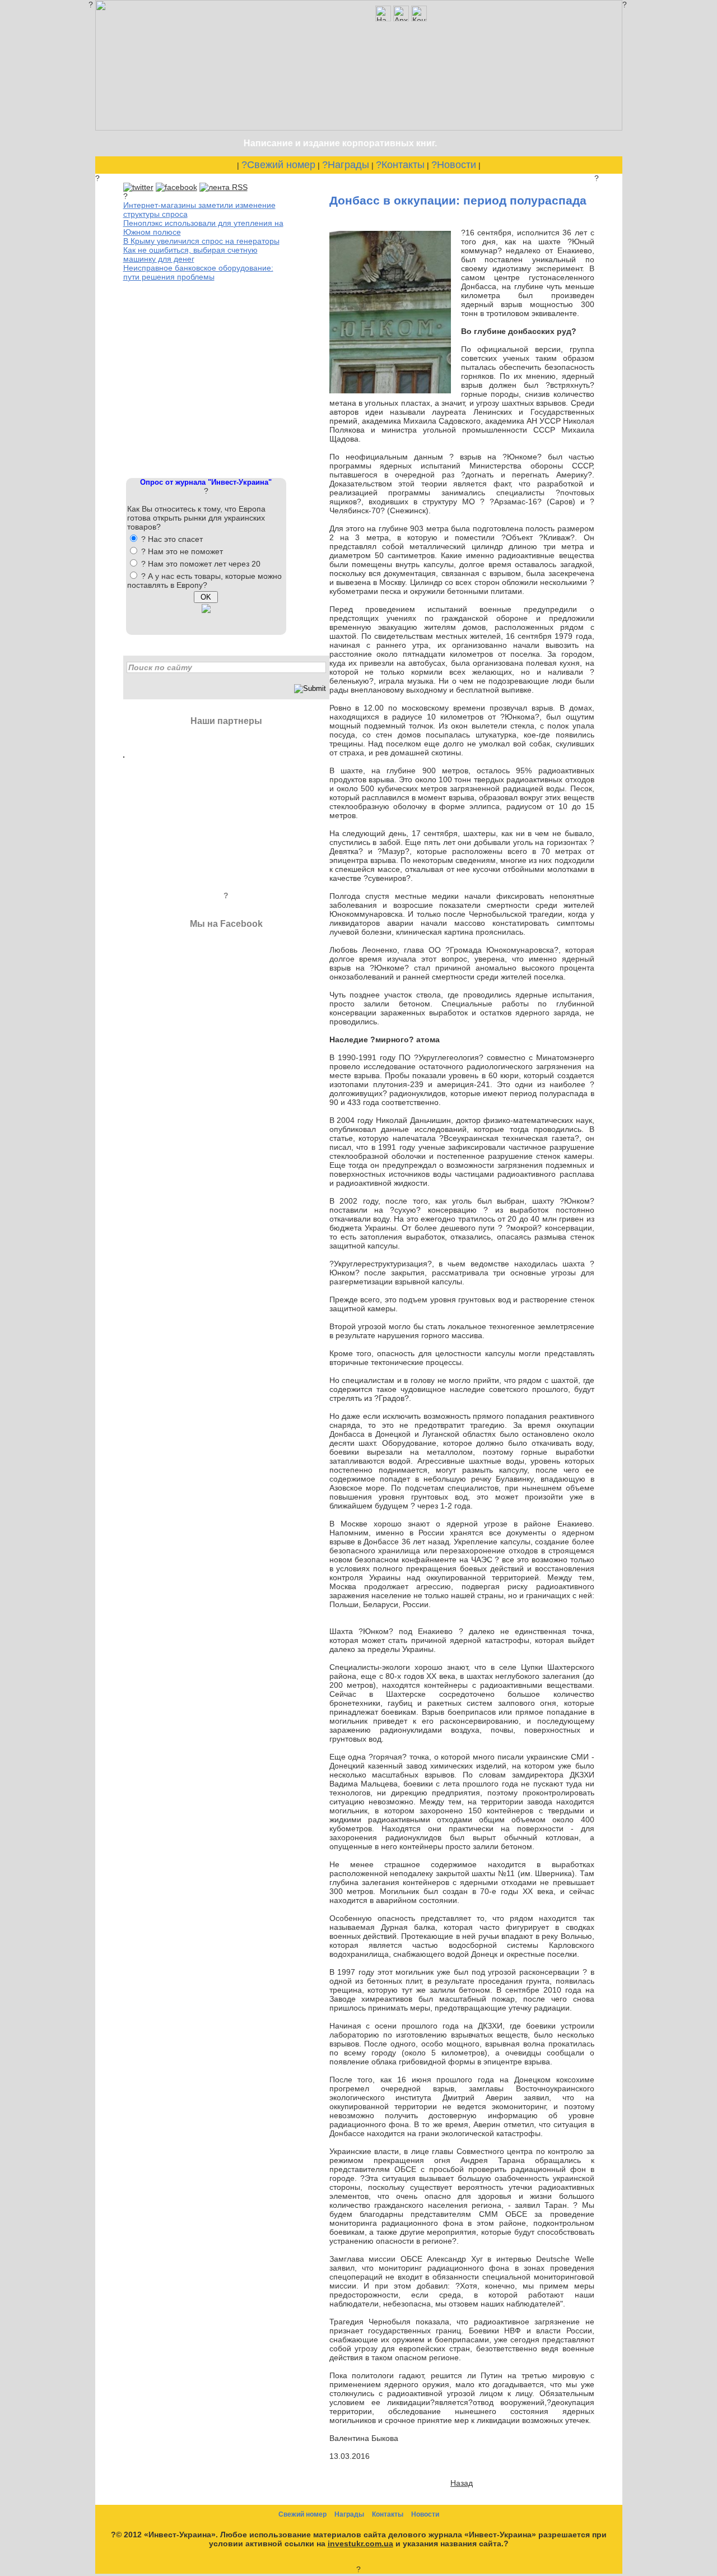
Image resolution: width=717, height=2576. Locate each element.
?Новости (454, 165)
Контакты (388, 2514)
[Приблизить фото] (390, 391)
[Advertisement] (207, 378)
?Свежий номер (278, 165)
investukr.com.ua (360, 2543)
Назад (462, 2483)
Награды (349, 2514)
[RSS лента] (224, 187)
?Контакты (400, 165)
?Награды (346, 165)
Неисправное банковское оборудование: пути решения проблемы (198, 272)
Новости (425, 2514)
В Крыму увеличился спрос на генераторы (201, 241)
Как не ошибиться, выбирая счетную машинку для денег (190, 254)
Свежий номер (302, 2514)
